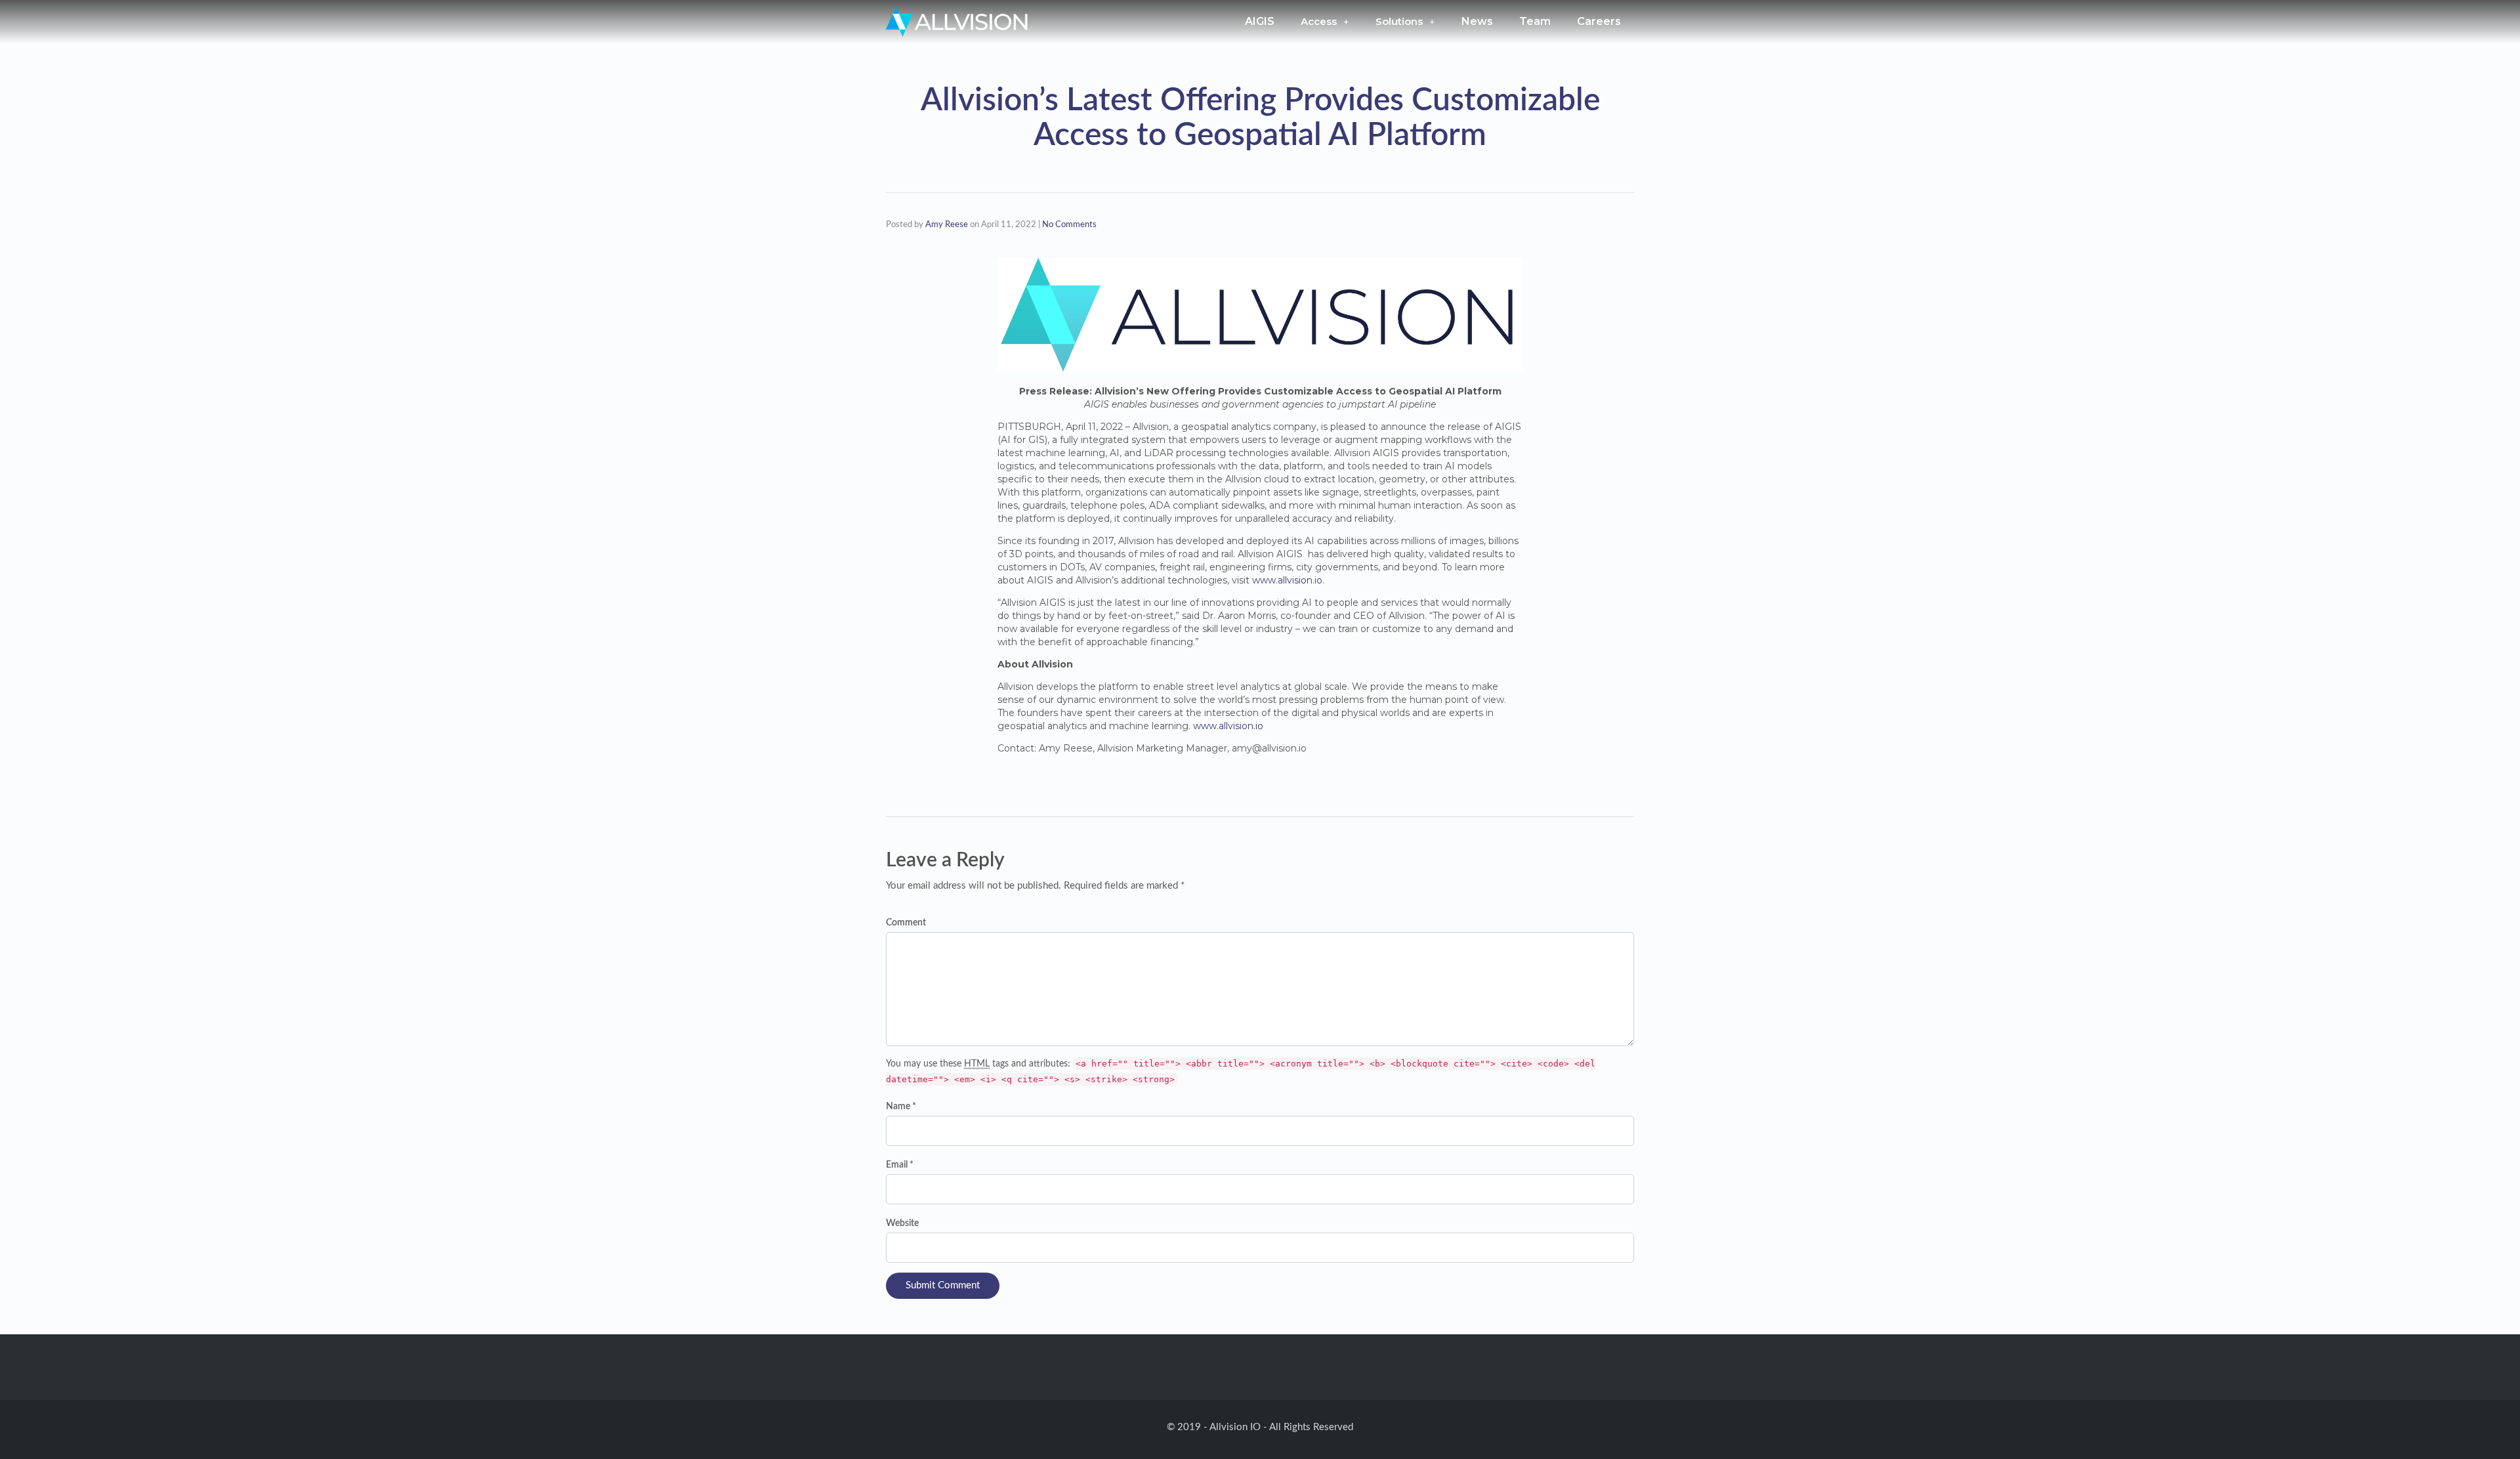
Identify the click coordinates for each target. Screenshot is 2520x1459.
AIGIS (1260, 21)
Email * (900, 1165)
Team (1535, 21)
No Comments (1069, 225)
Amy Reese (947, 225)
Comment (906, 923)
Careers (1599, 21)
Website (902, 1223)
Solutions (1399, 21)
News (1477, 21)
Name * (901, 1107)
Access (1319, 21)
